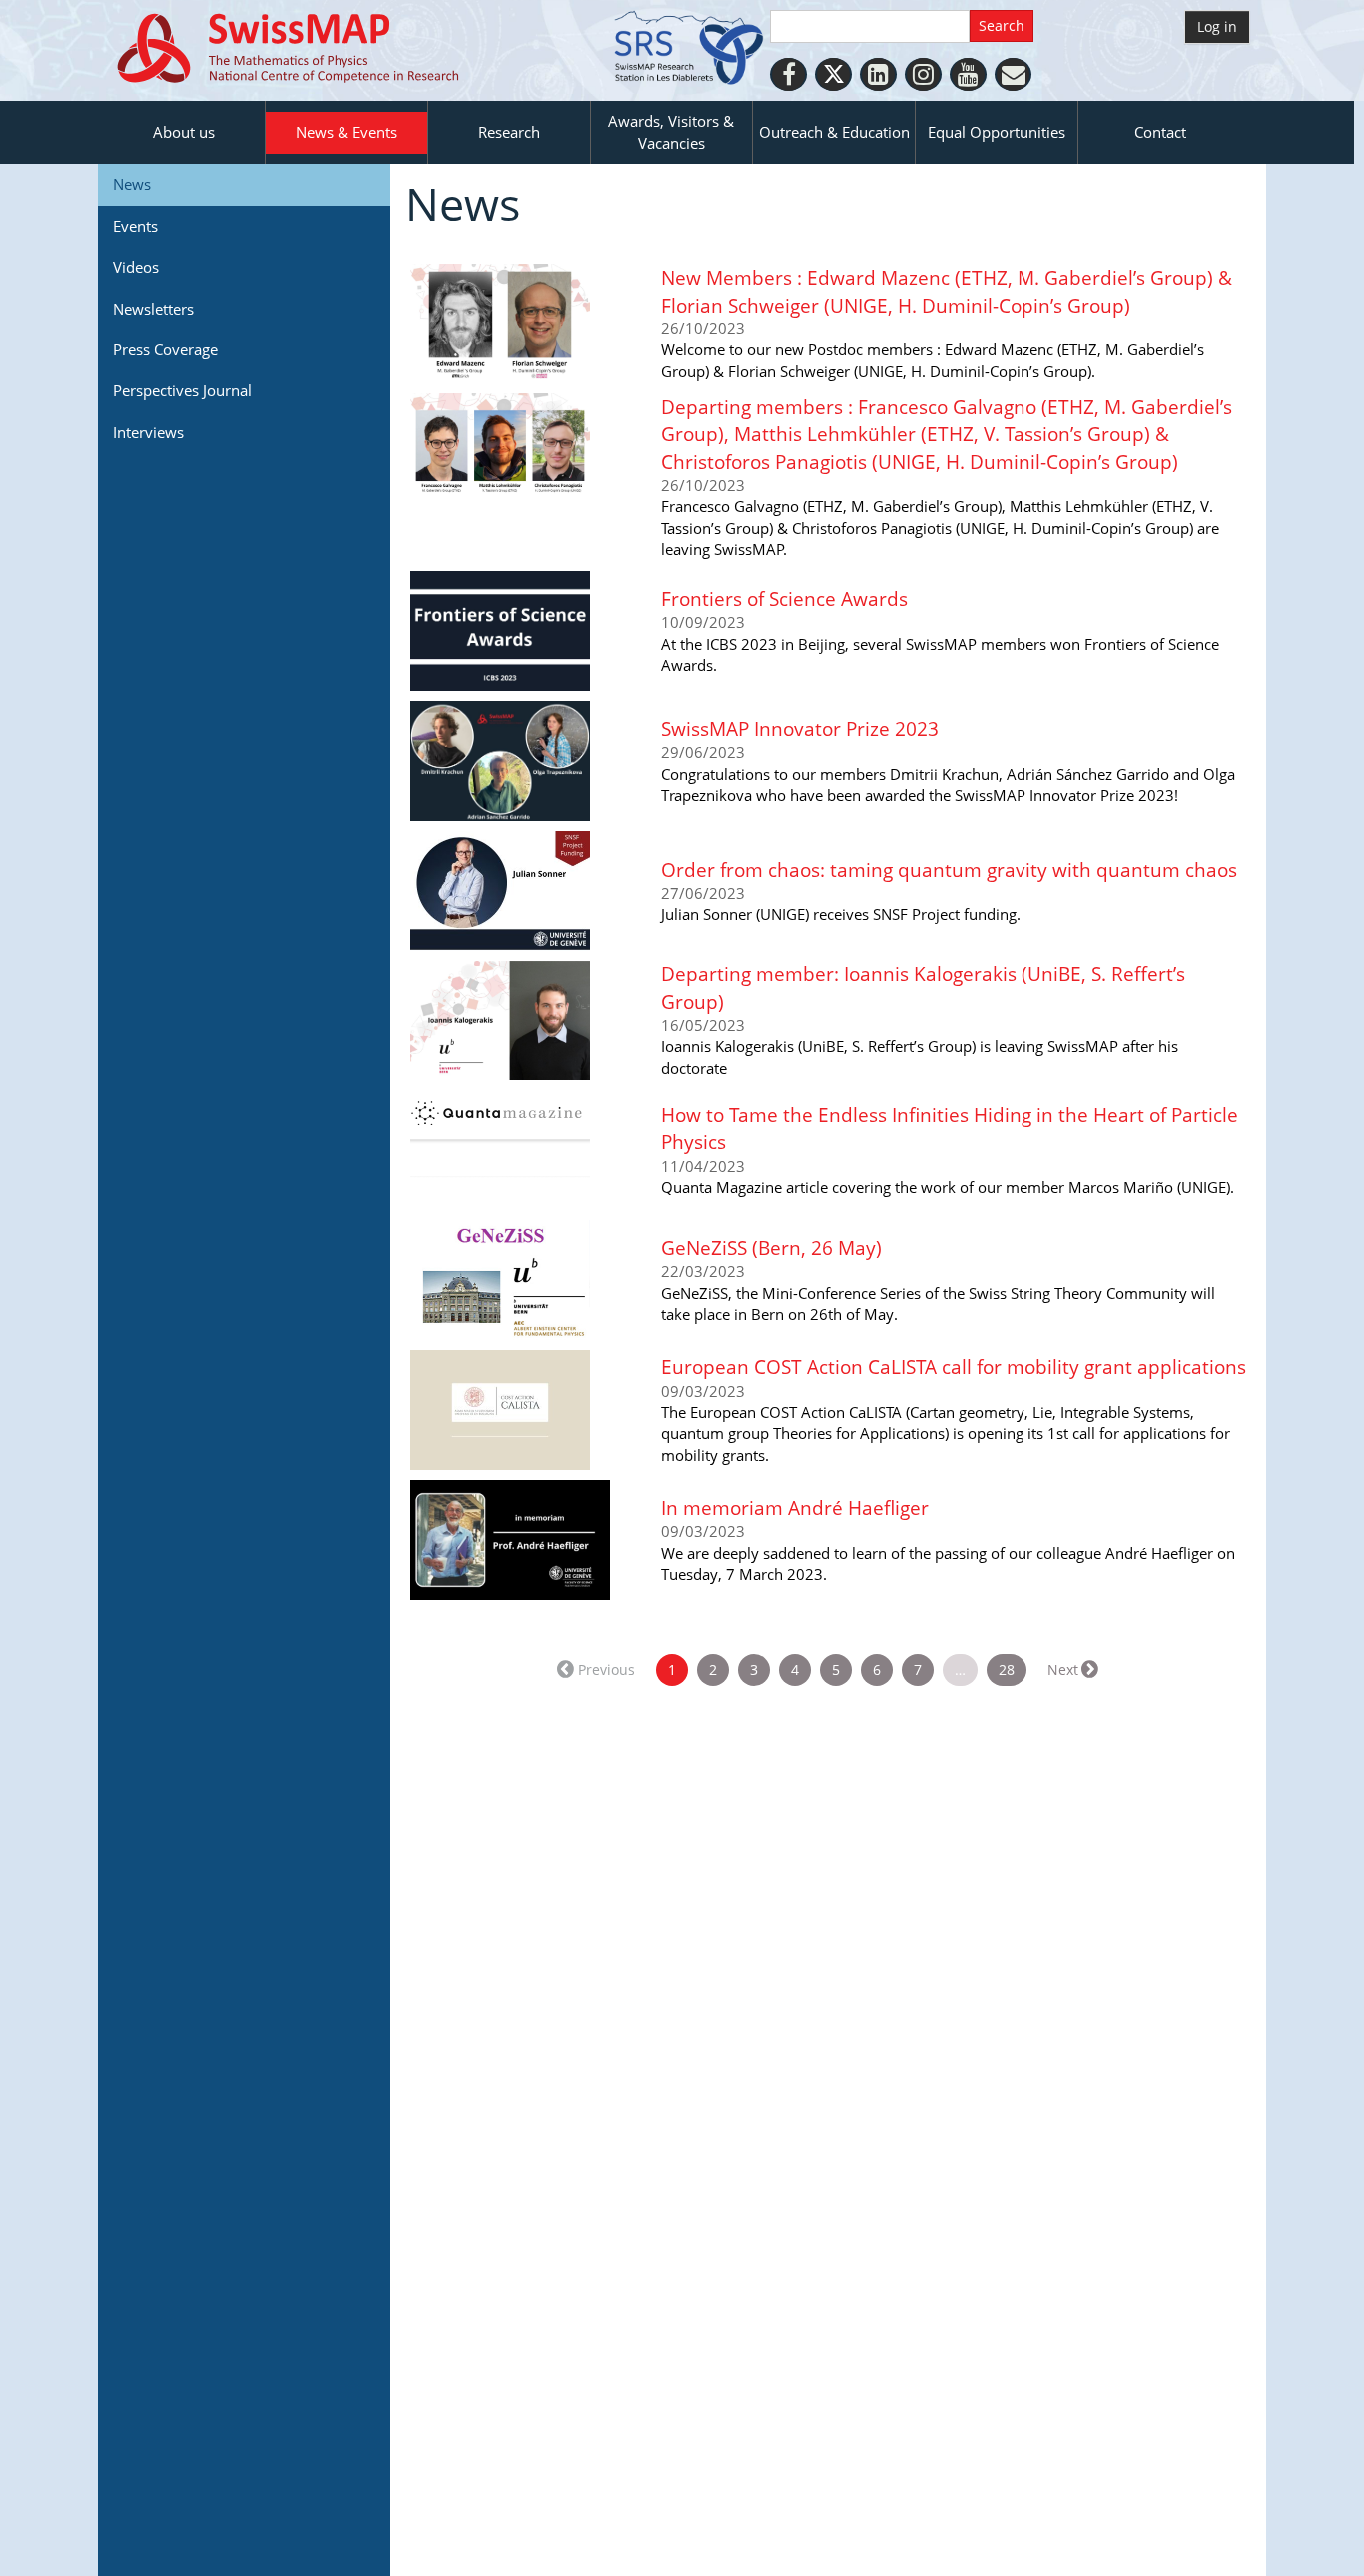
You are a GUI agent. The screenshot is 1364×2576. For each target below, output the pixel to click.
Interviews (148, 432)
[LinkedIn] (878, 74)
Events (135, 226)
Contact (1160, 132)
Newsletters (153, 309)
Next (1063, 1670)
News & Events (346, 132)
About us (184, 132)
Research (509, 132)
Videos (136, 267)
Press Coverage (165, 349)
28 (1007, 1670)
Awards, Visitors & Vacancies (671, 131)
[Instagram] (923, 74)
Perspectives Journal (182, 390)
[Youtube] (968, 74)
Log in (1217, 26)
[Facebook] (788, 74)
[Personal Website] (1013, 74)
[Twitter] (833, 74)
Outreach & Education (834, 132)
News (132, 184)
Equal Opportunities (997, 132)
